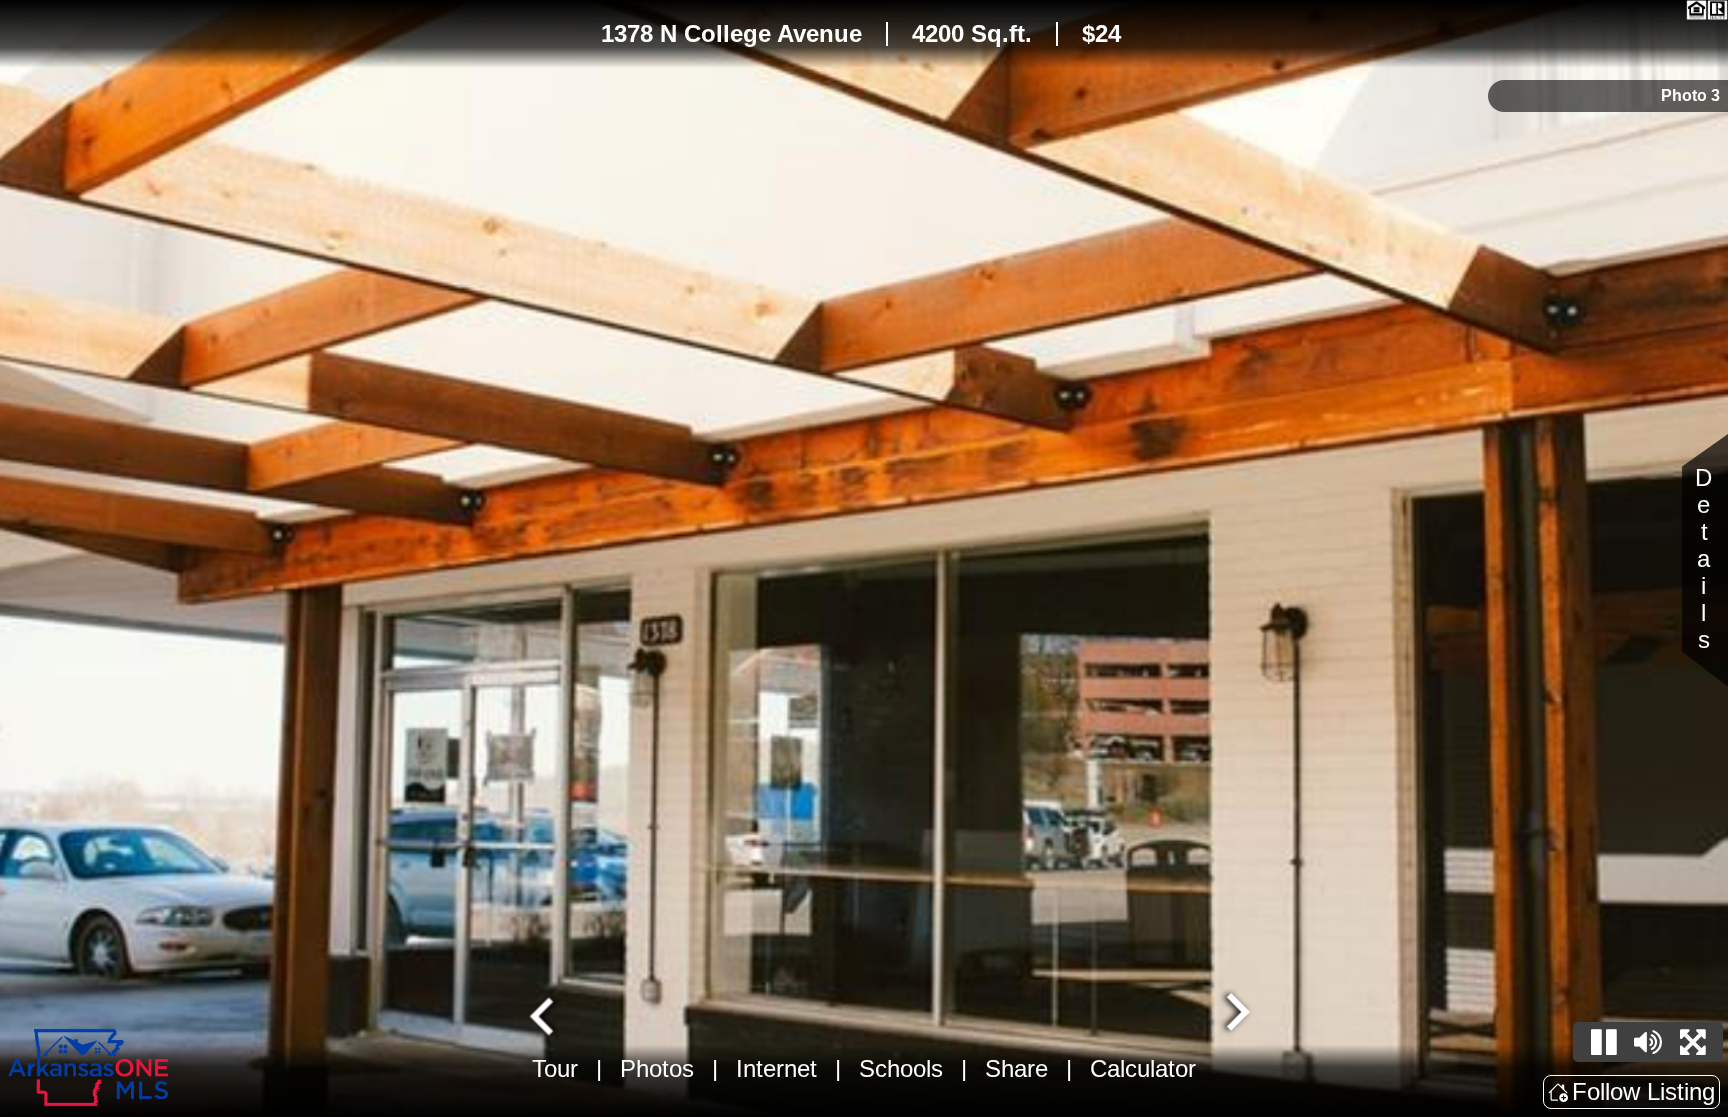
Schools (901, 1068)
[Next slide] (1236, 1014)
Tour (555, 1068)
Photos (657, 1068)
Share (1016, 1068)
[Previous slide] (544, 1014)
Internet (776, 1068)
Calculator (1143, 1068)
